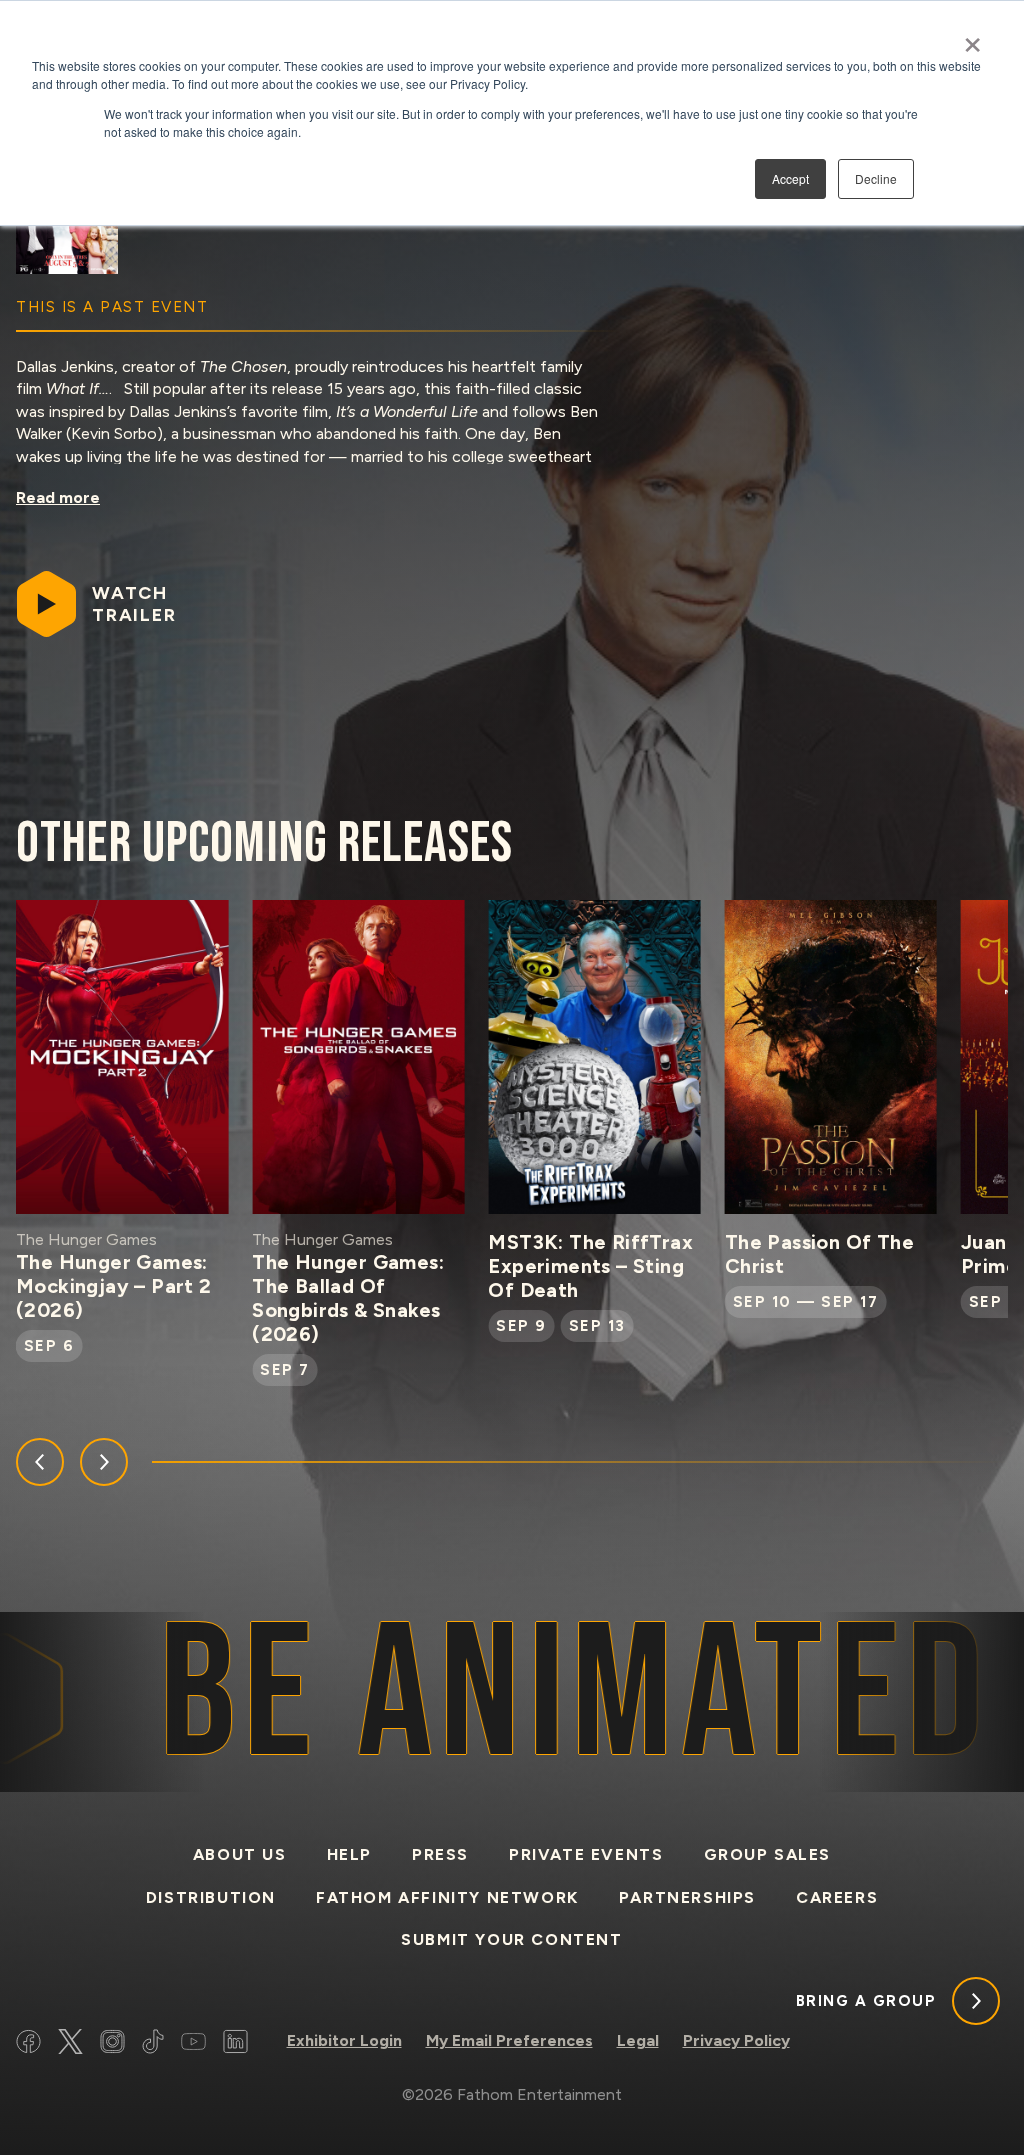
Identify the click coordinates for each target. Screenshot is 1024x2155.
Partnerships (687, 1897)
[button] (40, 1462)
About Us (240, 1854)
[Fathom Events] (918, 2045)
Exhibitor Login (344, 2040)
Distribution (211, 1897)
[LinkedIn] (235, 2044)
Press (440, 1854)
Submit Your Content (511, 1939)
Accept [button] (790, 178)
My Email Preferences (509, 2040)
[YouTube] (193, 2044)
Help (349, 1854)
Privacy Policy (736, 2040)
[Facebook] (28, 2044)
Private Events (586, 1854)
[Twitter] (70, 2044)
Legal (638, 2040)
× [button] (972, 38)
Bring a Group (866, 2001)
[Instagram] (112, 2044)
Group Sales (768, 1854)
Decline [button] (876, 178)
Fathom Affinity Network (447, 1897)
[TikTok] (153, 2044)
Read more (58, 497)
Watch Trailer (134, 604)
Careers (837, 1897)
